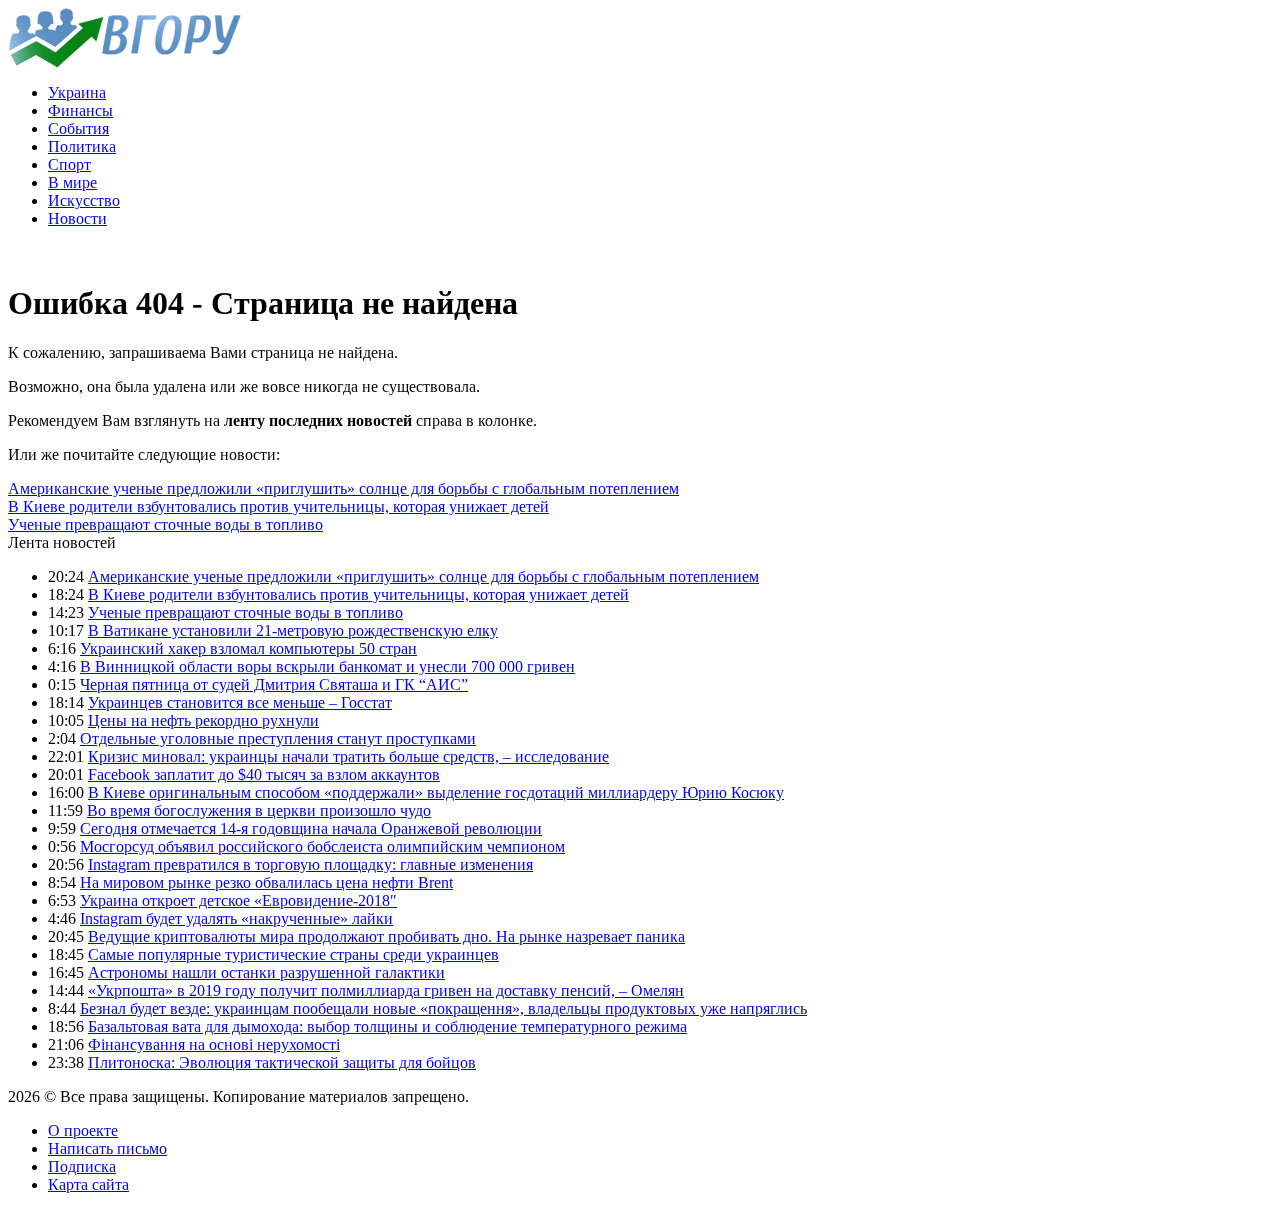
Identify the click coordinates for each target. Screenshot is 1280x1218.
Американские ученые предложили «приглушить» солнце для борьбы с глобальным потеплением (343, 488)
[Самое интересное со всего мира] (124, 62)
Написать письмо (107, 1148)
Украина (77, 92)
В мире (72, 182)
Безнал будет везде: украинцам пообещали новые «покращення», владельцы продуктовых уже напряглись (443, 1008)
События (78, 128)
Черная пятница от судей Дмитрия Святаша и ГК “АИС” (274, 684)
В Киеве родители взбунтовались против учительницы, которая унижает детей (278, 506)
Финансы (80, 110)
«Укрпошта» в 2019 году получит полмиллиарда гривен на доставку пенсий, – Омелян (386, 990)
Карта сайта (88, 1184)
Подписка (82, 1166)
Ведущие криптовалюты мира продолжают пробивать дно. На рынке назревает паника (386, 936)
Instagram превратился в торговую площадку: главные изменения (310, 864)
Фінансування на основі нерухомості (214, 1044)
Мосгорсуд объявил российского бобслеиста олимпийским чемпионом (322, 846)
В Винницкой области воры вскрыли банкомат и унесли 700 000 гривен (327, 666)
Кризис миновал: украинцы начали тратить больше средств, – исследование (348, 756)
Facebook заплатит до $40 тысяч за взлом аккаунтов (264, 774)
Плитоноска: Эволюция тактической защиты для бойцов (282, 1062)
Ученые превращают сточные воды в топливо (165, 524)
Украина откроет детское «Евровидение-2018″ (238, 900)
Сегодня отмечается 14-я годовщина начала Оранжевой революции (311, 828)
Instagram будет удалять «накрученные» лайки (236, 918)
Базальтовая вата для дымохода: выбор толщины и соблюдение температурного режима (387, 1026)
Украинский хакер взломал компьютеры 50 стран (248, 648)
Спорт (69, 164)
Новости (77, 218)
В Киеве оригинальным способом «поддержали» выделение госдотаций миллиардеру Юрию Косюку (436, 792)
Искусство (84, 200)
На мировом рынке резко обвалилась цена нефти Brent (266, 882)
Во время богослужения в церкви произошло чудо (259, 810)
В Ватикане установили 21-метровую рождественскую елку (293, 630)
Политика (82, 146)
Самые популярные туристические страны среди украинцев (293, 954)
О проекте (83, 1130)
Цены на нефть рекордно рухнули (203, 720)
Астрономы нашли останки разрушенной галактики (266, 972)
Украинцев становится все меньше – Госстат (240, 702)
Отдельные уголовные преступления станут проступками (278, 738)
